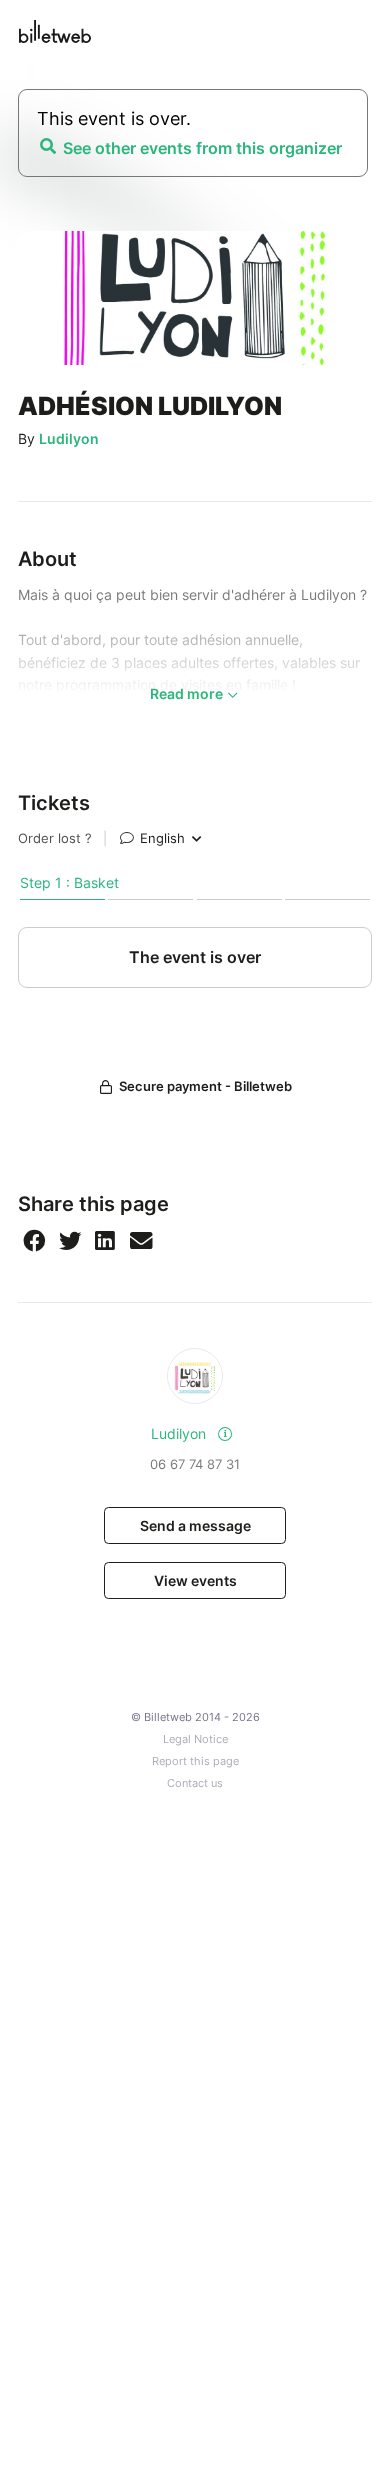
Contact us (195, 1783)
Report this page (195, 1761)
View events (195, 1580)
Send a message (195, 1525)
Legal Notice (195, 1739)
